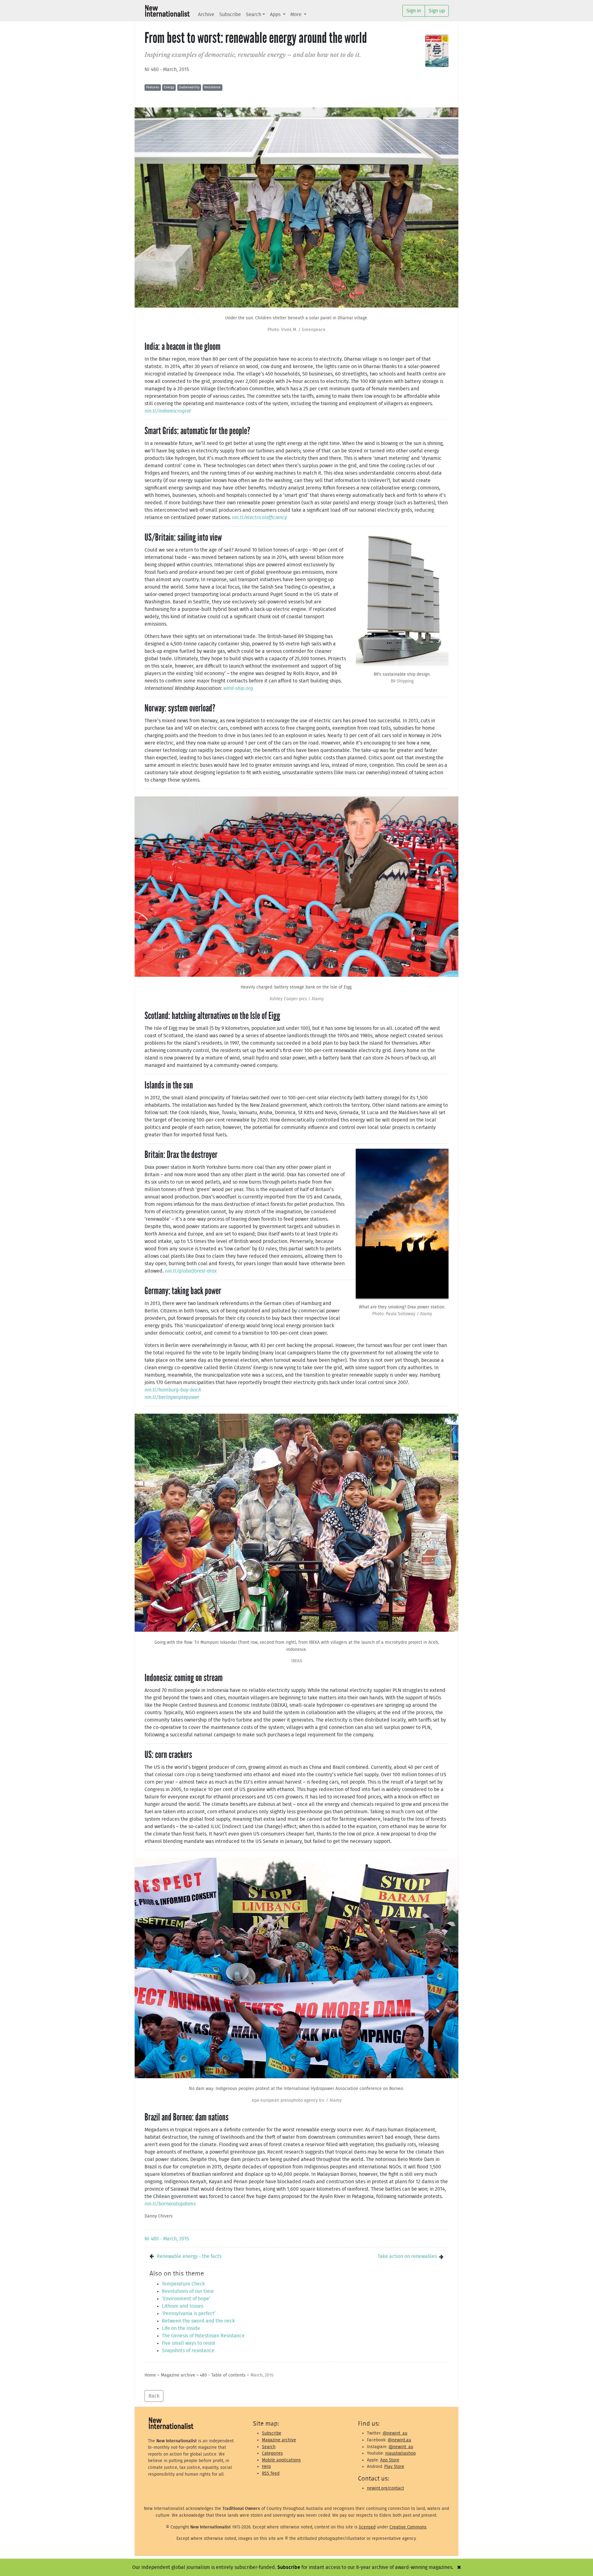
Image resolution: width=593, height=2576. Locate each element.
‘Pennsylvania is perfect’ (189, 2314)
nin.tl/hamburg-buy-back (173, 1390)
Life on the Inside (181, 2328)
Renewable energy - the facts (189, 2256)
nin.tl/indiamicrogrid (168, 411)
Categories (272, 2453)
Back (154, 2396)
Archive (206, 15)
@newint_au (395, 2433)
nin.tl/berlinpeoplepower (172, 1397)
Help (266, 2467)
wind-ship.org (238, 688)
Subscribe (230, 15)
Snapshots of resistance (188, 2351)
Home (150, 2375)
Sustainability (189, 87)
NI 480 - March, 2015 (167, 69)
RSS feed (271, 2473)
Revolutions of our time (188, 2291)
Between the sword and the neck (198, 2321)
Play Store (394, 2467)
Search (254, 15)
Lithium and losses (183, 2306)
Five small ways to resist (189, 2343)
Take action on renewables (407, 2256)
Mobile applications (281, 2460)
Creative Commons (408, 2527)
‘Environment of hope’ (186, 2299)
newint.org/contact (385, 2488)
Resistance (212, 87)
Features (153, 87)
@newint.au (399, 2440)
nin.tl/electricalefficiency (259, 518)
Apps (276, 15)
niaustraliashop (400, 2453)
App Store (390, 2460)
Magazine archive (178, 2375)
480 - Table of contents (223, 2375)
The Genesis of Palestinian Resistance (203, 2336)
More (296, 15)
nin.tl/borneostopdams (170, 2204)
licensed (367, 2527)
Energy (169, 87)
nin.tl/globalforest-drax (191, 1271)
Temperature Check (183, 2284)
